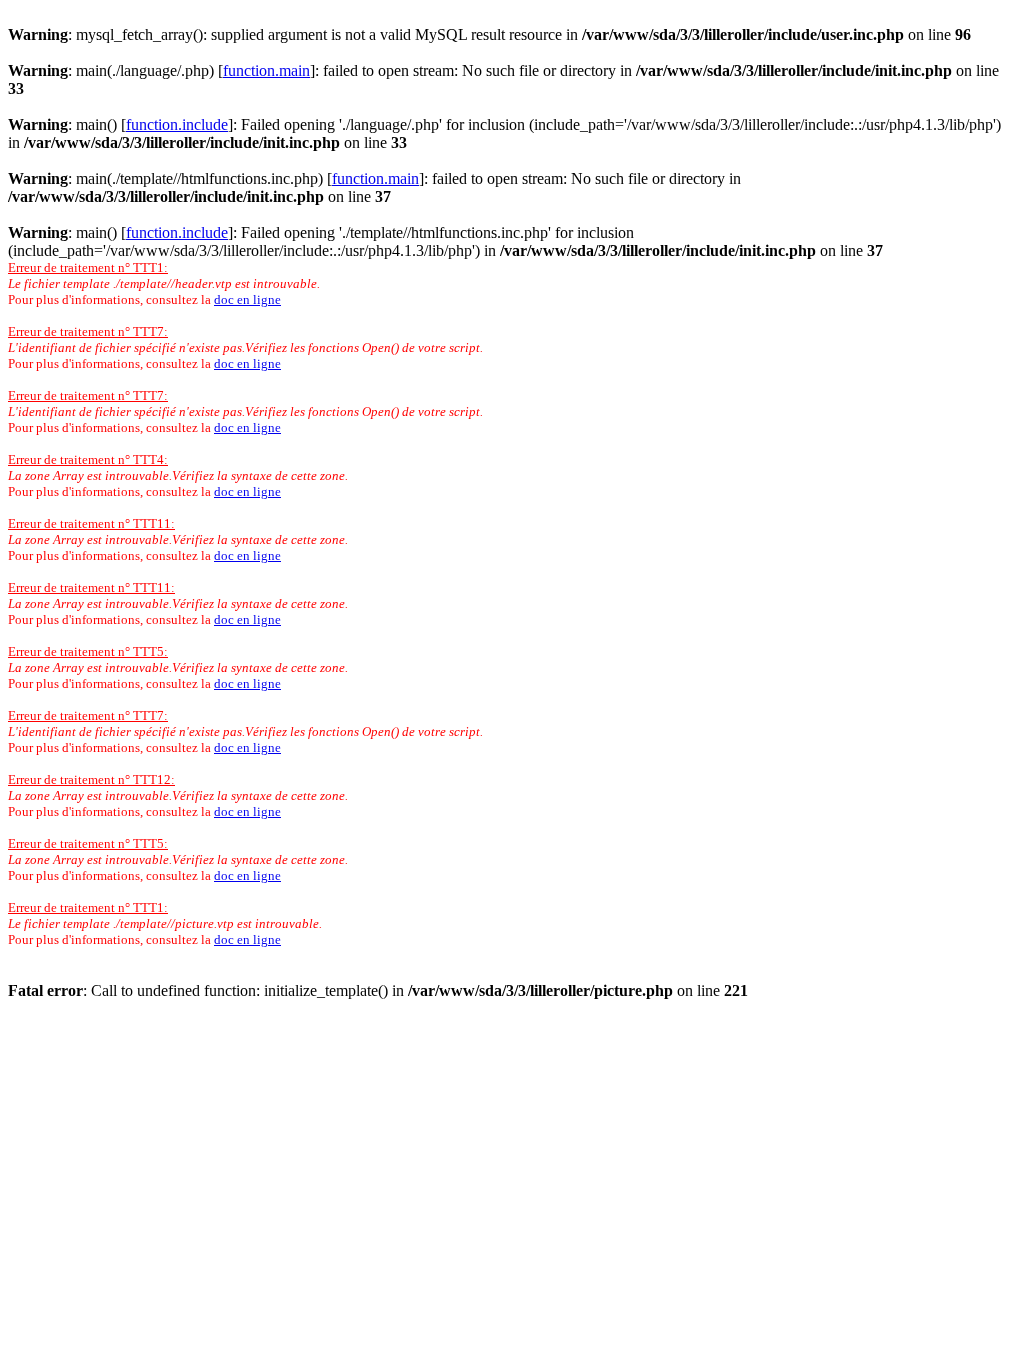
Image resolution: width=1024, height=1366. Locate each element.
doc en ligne (247, 299)
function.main (266, 70)
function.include (177, 124)
